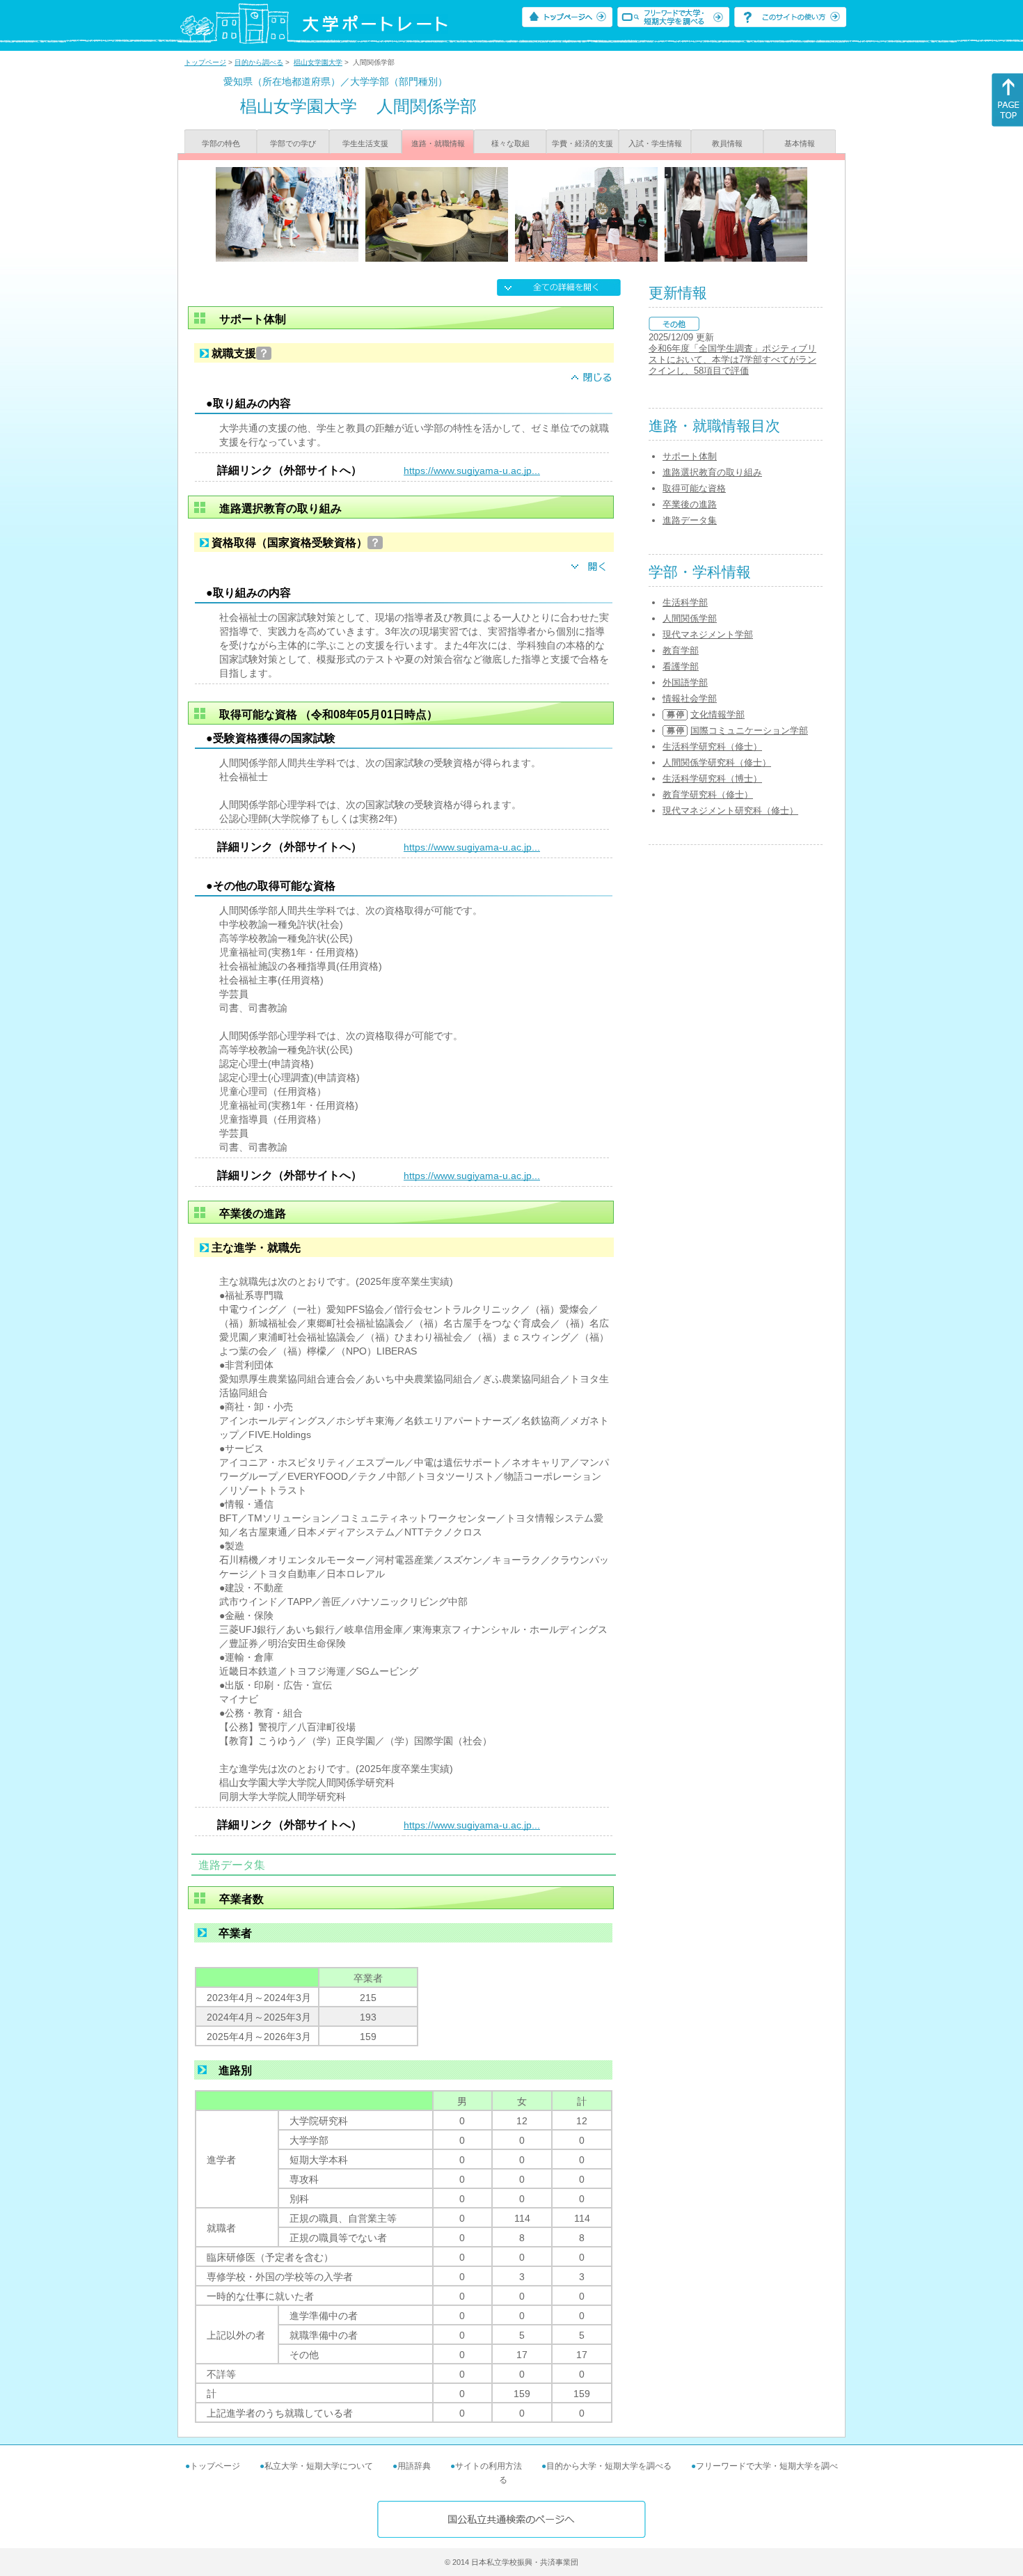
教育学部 (681, 650)
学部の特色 (221, 143)
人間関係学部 (690, 618)
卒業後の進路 (690, 504)
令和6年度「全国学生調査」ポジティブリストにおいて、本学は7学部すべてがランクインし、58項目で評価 (732, 359)
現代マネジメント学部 (708, 634)
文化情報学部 (717, 714)
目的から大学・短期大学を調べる (609, 2466)
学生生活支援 (365, 143)
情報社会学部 (690, 698)
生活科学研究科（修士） (712, 746)
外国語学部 (685, 682)
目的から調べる (259, 62)
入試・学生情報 (655, 143)
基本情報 (800, 143)
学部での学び (293, 143)
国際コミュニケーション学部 (749, 730)
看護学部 (681, 666)
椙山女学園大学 (318, 62)
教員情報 (727, 143)
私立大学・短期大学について (319, 2466)
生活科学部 (685, 602)
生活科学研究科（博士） (712, 779)
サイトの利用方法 (489, 2466)
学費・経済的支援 (582, 143)
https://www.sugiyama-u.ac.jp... (472, 471)
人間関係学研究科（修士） (717, 762)
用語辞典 (414, 2466)
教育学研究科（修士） (708, 795)
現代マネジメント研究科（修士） (730, 811)
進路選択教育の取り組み (712, 472)
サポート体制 (690, 456)
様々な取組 (510, 143)
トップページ (205, 62)
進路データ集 (690, 520)
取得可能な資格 (694, 488)
